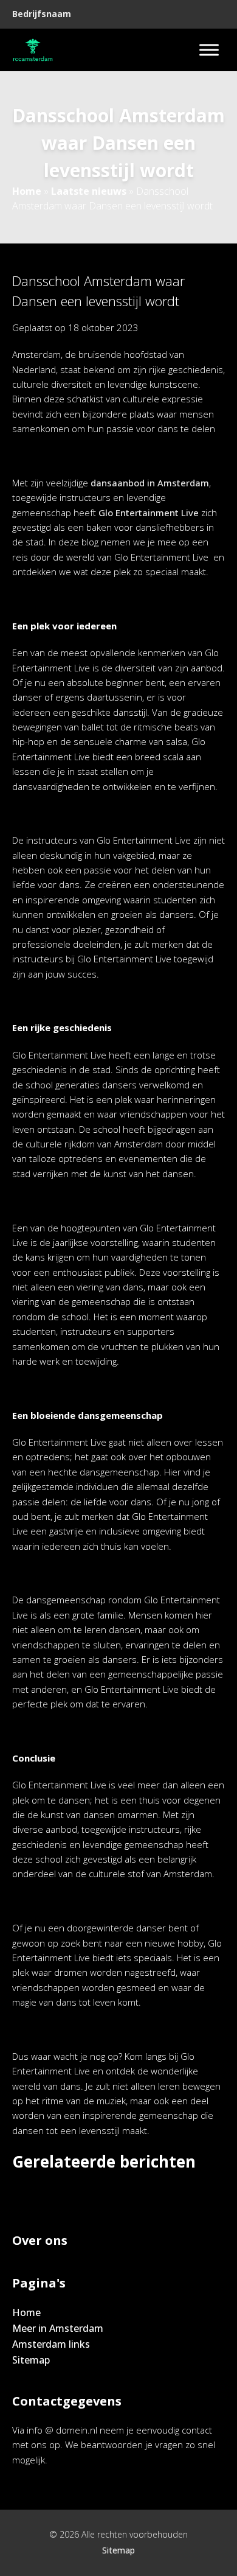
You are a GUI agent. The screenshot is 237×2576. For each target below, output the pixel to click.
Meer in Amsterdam (58, 2328)
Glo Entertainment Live (149, 513)
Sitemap (31, 2360)
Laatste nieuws (89, 191)
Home (27, 191)
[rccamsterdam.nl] (33, 50)
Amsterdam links (51, 2344)
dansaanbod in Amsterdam (150, 483)
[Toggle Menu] (209, 50)
